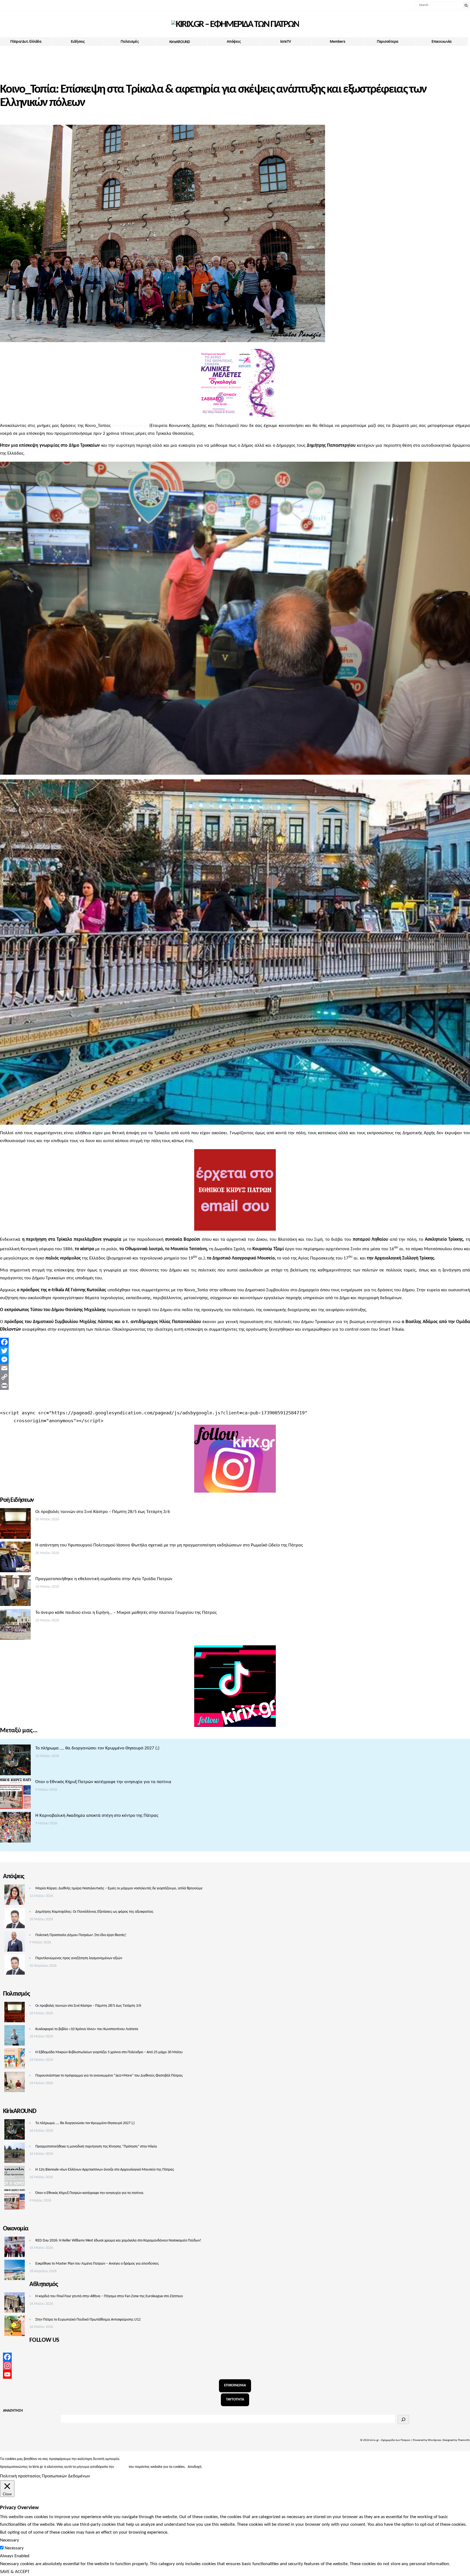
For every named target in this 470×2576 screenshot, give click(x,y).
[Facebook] (235, 1342)
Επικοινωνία (442, 41)
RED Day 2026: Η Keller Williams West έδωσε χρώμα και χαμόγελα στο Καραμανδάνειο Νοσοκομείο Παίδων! (118, 2241)
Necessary (14, 2548)
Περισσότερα (388, 41)
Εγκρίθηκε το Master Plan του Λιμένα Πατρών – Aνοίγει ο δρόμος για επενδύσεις (97, 2264)
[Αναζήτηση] (403, 2419)
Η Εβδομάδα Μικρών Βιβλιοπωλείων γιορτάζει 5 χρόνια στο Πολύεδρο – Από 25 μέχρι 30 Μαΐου (109, 2052)
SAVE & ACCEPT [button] (15, 2572)
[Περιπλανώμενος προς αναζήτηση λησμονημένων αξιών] (15, 1966)
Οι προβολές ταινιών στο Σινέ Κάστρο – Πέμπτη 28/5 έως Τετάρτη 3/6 (103, 1512)
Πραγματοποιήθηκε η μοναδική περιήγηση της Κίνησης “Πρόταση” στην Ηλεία (96, 2147)
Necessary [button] (10, 2540)
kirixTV (286, 41)
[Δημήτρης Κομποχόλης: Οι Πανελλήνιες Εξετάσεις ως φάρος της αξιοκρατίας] (15, 1920)
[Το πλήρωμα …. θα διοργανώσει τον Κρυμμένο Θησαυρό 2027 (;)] (15, 1761)
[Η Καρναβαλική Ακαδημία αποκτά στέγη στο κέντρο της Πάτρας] (15, 1829)
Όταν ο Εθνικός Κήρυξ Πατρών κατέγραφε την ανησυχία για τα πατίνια (103, 1782)
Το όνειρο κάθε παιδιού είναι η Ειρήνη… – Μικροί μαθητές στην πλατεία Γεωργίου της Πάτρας (126, 1613)
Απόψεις (234, 41)
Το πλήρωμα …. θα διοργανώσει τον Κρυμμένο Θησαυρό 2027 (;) (97, 1748)
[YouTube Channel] (235, 2374)
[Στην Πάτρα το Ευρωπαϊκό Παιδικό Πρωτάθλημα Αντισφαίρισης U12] (15, 2327)
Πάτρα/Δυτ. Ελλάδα (26, 41)
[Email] (235, 1368)
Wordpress (435, 2440)
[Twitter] (235, 1351)
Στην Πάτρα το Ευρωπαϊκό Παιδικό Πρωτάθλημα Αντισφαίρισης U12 (88, 2320)
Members (338, 41)
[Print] (235, 1386)
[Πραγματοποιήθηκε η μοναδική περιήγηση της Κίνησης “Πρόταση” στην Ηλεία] (15, 2154)
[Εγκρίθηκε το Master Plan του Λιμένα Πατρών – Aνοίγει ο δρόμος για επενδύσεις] (15, 2271)
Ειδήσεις (78, 41)
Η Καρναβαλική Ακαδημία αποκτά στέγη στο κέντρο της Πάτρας (97, 1816)
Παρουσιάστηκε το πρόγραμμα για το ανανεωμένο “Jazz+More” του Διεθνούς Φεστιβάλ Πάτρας (109, 2076)
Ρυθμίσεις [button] (211, 2467)
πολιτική (121, 2467)
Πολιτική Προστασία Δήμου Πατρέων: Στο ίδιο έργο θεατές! (81, 1935)
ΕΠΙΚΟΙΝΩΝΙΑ (235, 2385)
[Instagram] (235, 2366)
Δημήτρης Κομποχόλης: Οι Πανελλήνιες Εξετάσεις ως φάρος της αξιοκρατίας (94, 1912)
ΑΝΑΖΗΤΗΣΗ (13, 2411)
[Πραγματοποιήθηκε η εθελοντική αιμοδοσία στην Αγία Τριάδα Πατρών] (15, 1592)
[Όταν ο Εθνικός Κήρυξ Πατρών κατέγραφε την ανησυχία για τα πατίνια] (15, 1795)
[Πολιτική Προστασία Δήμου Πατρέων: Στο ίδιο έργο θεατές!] (15, 1943)
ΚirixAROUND (180, 42)
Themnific (464, 2440)
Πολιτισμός (130, 41)
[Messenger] (235, 1359)
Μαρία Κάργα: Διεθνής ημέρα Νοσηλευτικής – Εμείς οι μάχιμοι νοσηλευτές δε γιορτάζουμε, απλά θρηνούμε (119, 1888)
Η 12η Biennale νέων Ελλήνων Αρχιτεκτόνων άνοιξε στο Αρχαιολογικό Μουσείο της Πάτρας (105, 2170)
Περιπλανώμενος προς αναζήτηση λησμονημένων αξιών (79, 1958)
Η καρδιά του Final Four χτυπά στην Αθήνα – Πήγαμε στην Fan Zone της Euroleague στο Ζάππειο (109, 2296)
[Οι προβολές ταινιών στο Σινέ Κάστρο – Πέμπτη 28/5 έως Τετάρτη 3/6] (15, 1525)
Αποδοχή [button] (195, 2467)
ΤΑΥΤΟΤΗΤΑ (235, 2400)
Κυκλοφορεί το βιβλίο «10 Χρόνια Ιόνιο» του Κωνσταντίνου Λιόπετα (87, 2029)
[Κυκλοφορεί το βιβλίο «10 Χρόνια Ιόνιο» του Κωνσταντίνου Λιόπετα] (15, 2037)
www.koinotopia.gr (130, 426)
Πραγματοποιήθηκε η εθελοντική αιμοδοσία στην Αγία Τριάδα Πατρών (104, 1579)
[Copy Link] (235, 1377)
